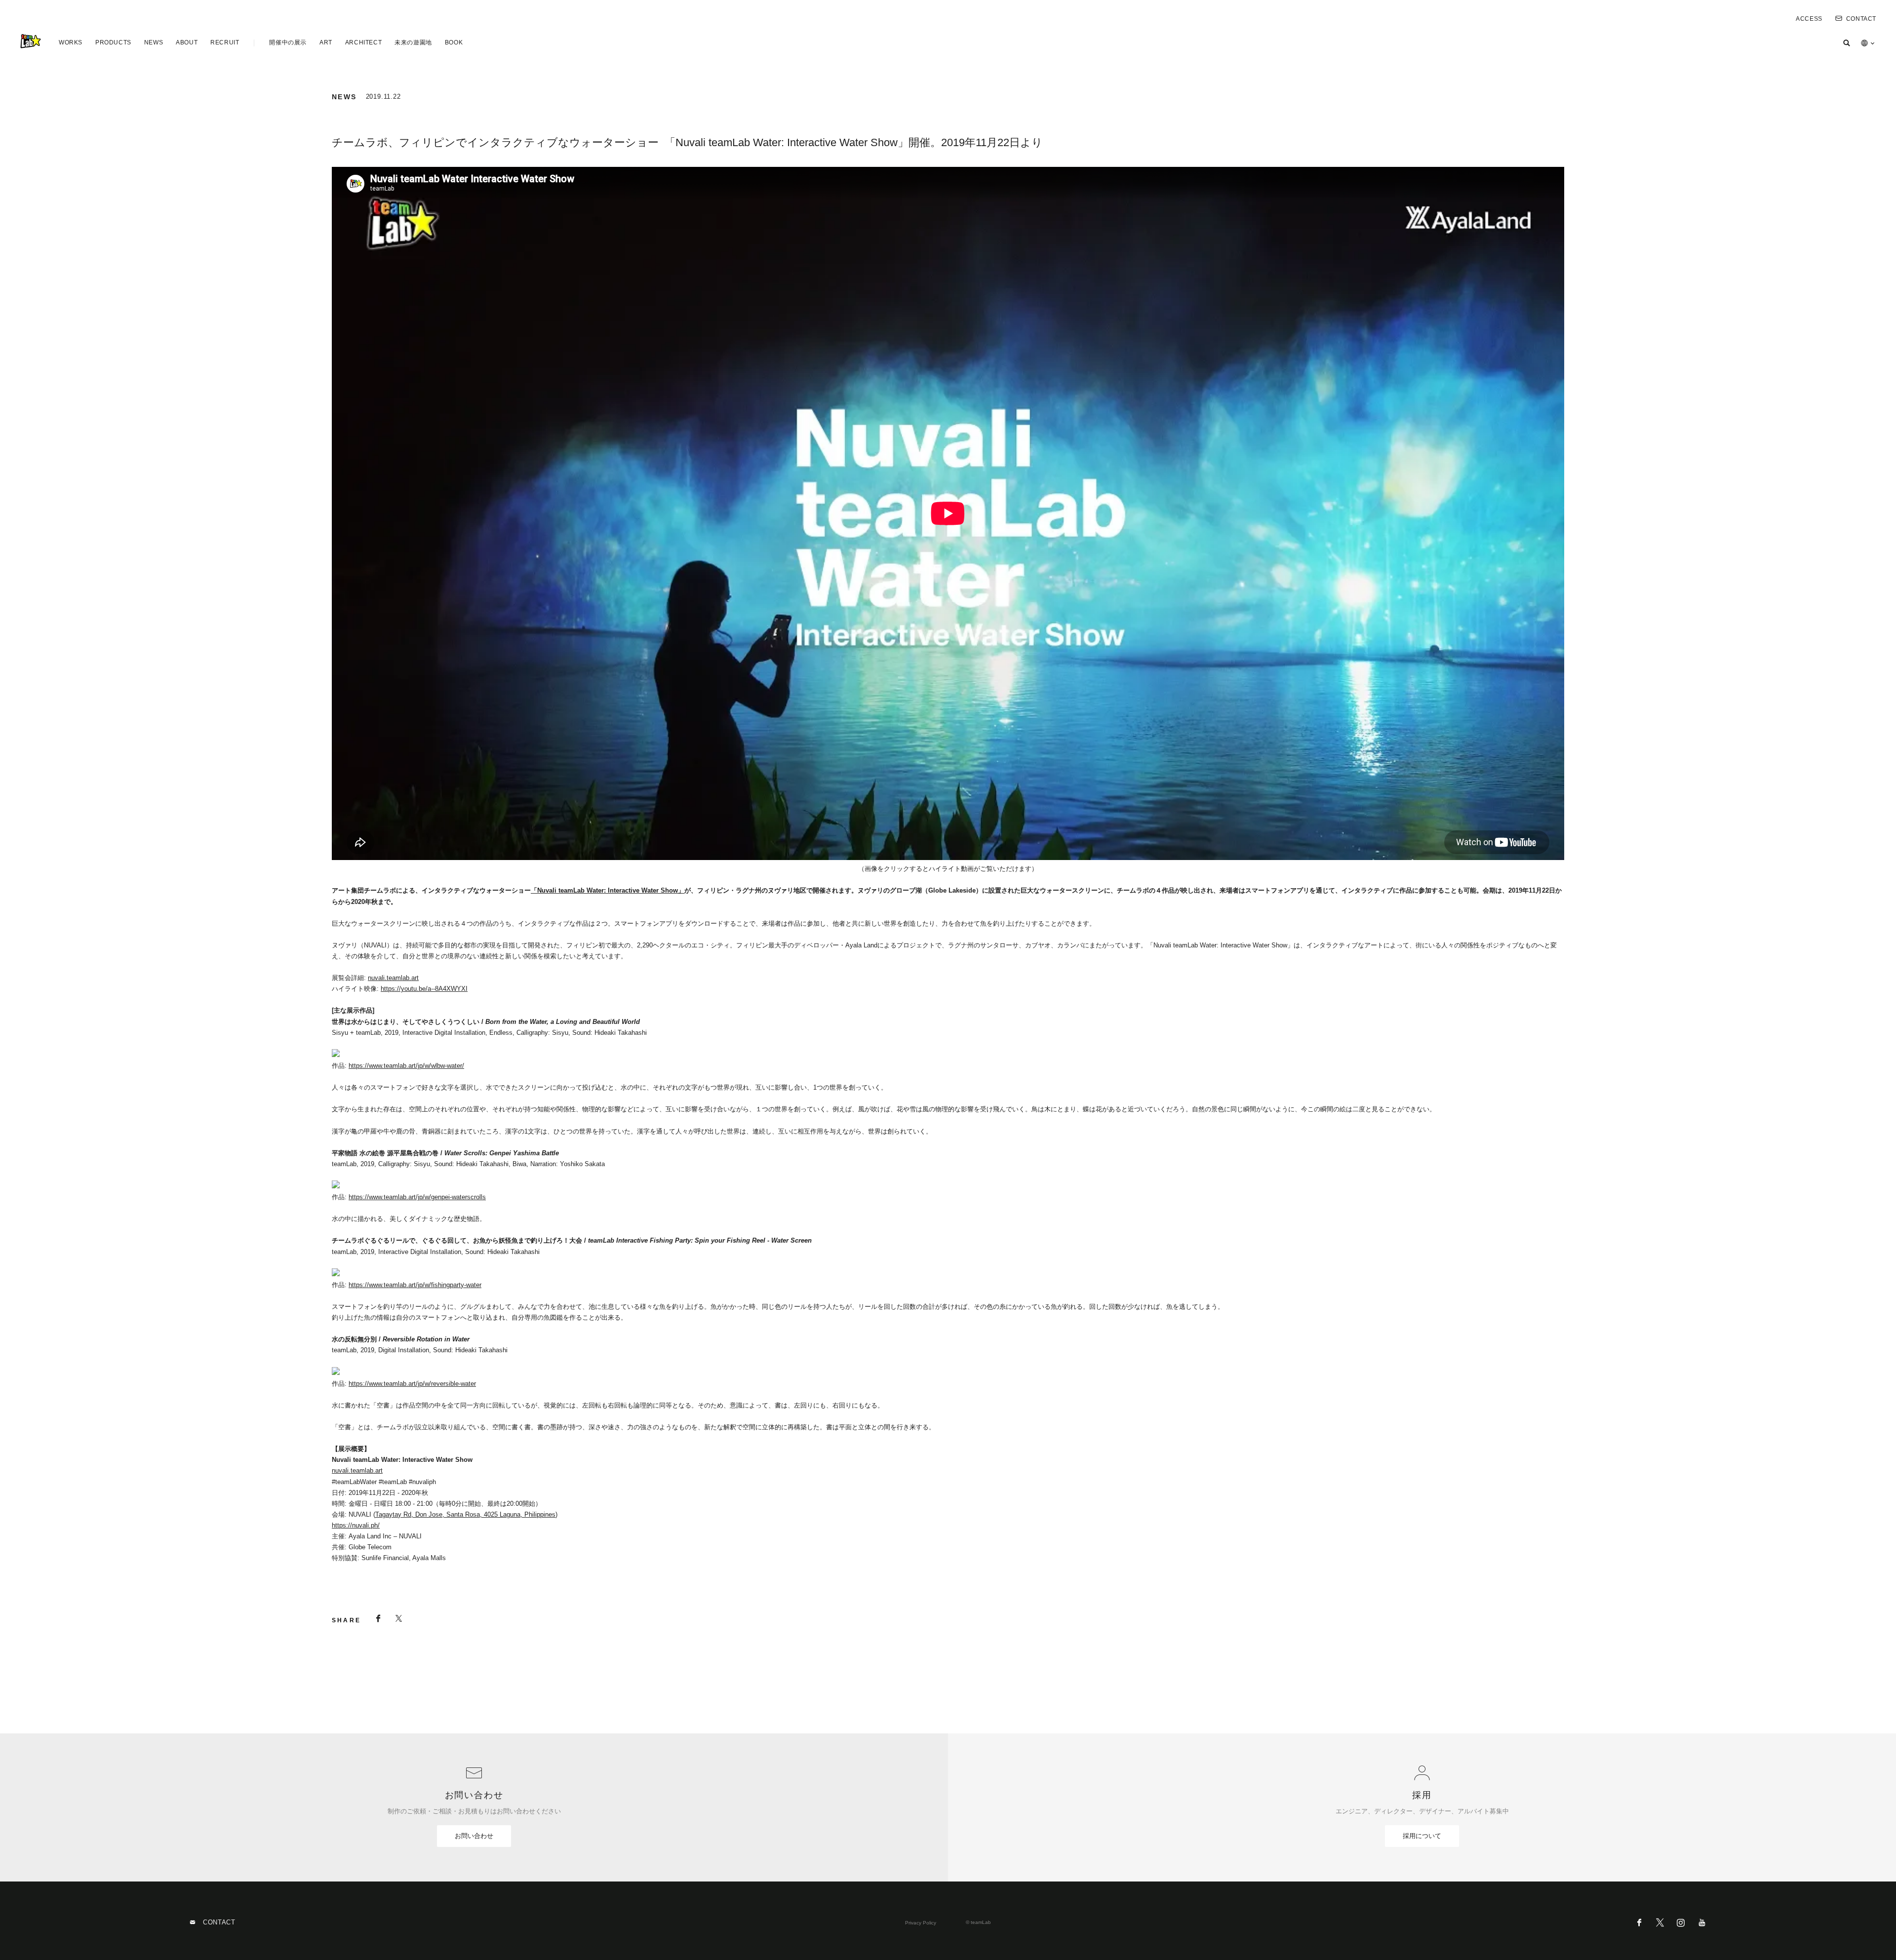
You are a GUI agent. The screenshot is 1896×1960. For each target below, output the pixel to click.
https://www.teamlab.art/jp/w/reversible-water (412, 1384)
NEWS (154, 42)
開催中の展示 (288, 42)
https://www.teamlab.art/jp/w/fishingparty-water (415, 1285)
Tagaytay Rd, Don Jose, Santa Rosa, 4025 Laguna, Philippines (465, 1514)
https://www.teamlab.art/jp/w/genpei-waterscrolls (417, 1197)
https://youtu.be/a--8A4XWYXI (424, 989)
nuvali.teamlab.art (393, 978)
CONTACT (1861, 19)
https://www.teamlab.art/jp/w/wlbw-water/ (406, 1066)
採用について (1422, 1836)
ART (326, 42)
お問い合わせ (474, 1836)
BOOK (454, 42)
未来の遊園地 (413, 42)
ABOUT (187, 42)
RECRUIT (225, 42)
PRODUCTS (113, 42)
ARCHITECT (363, 42)
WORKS (71, 42)
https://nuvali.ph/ (356, 1525)
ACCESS (1809, 19)
